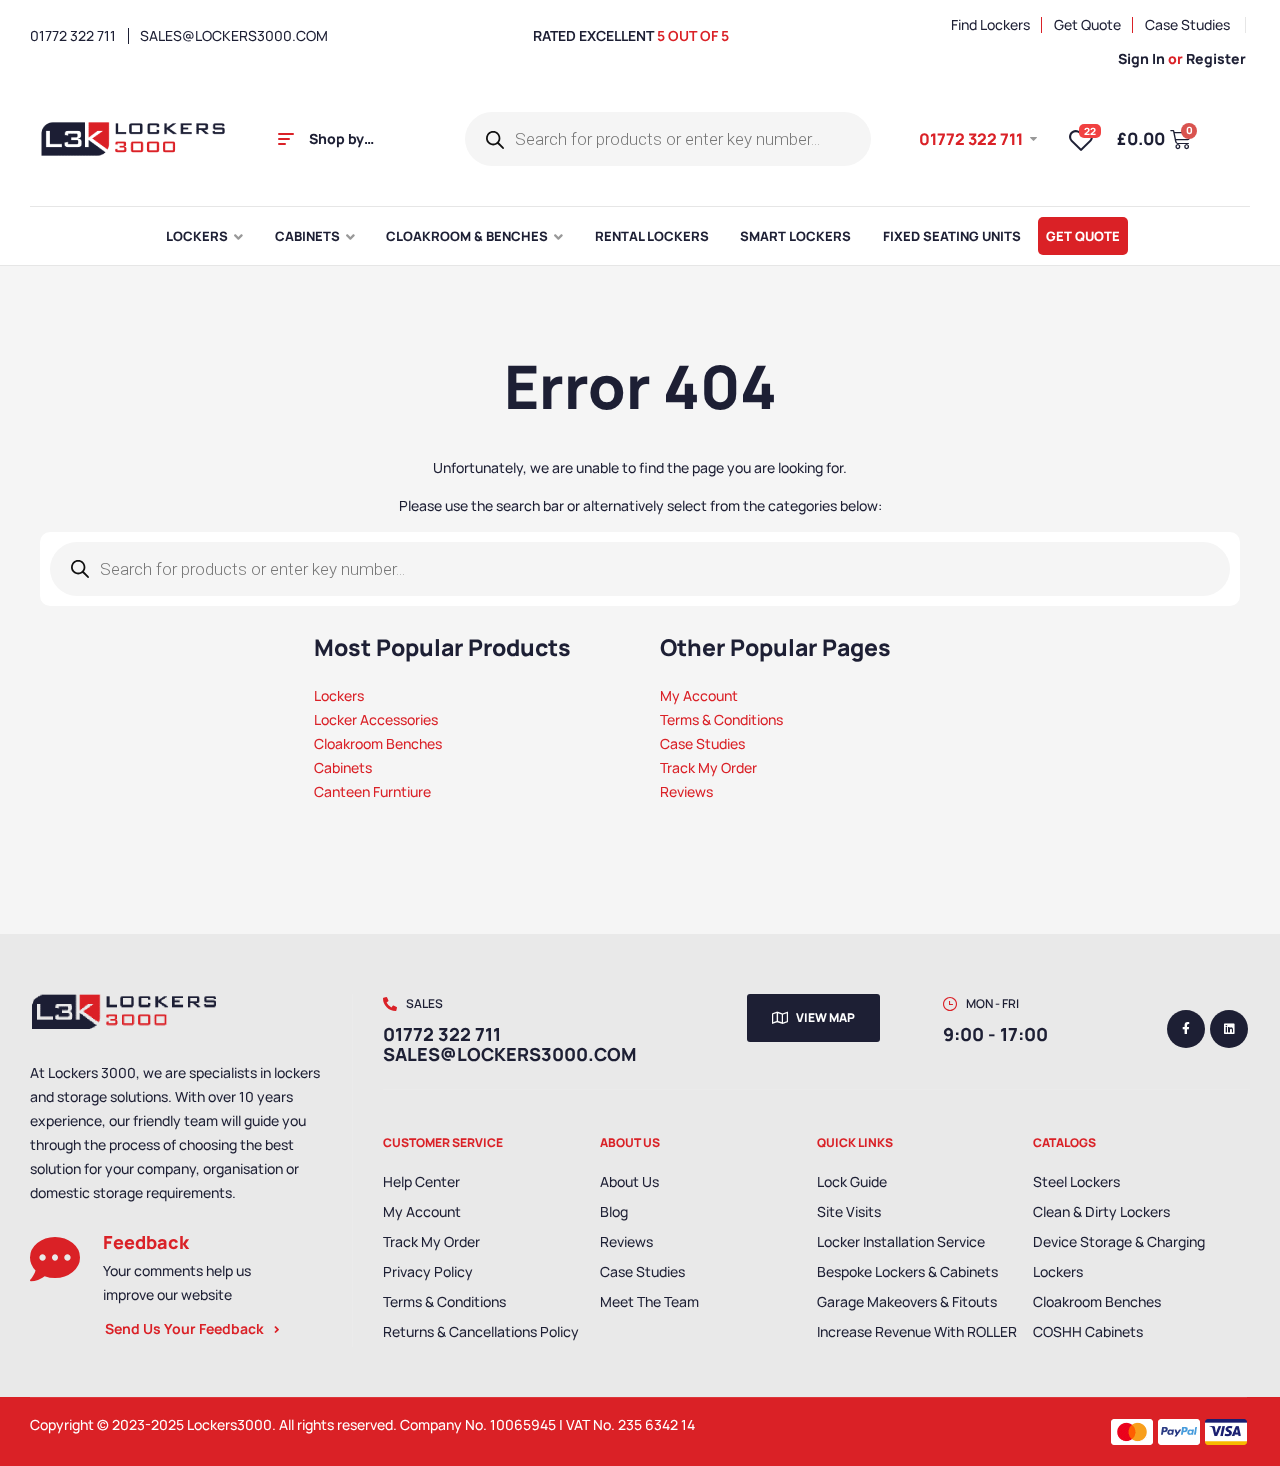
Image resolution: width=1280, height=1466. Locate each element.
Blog (614, 1211)
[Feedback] (55, 1259)
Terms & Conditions (444, 1301)
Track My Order (431, 1241)
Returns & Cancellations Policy (481, 1331)
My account (422, 1211)
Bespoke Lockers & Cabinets (907, 1271)
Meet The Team (649, 1301)
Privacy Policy (428, 1271)
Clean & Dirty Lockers (1101, 1211)
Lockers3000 (229, 1424)
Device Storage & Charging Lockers (1119, 1256)
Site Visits (849, 1211)
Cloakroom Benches (1097, 1301)
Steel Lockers (1076, 1181)
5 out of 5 (693, 35)
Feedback (146, 1242)
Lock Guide (852, 1181)
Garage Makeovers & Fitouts (907, 1301)
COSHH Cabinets (1088, 1331)
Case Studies (642, 1271)
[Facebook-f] (1186, 1029)
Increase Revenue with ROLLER (917, 1331)
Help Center (421, 1181)
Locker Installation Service (901, 1241)
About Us (629, 1181)
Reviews (626, 1241)
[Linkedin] (1229, 1029)
